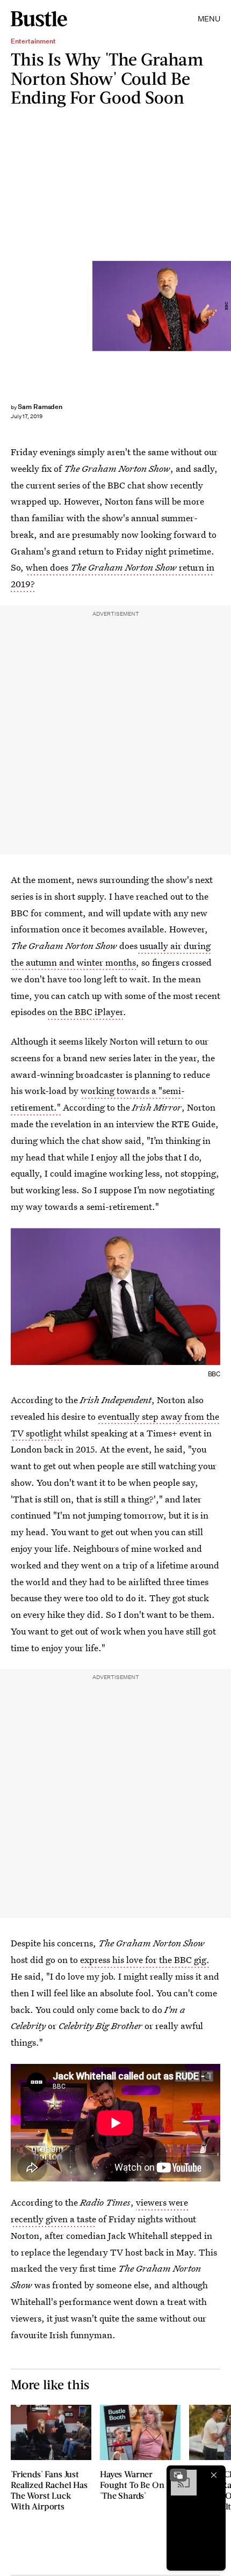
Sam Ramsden (40, 407)
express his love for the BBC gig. (145, 1960)
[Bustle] (39, 19)
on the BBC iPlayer (85, 1012)
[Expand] (178, 2475)
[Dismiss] (214, 2475)
